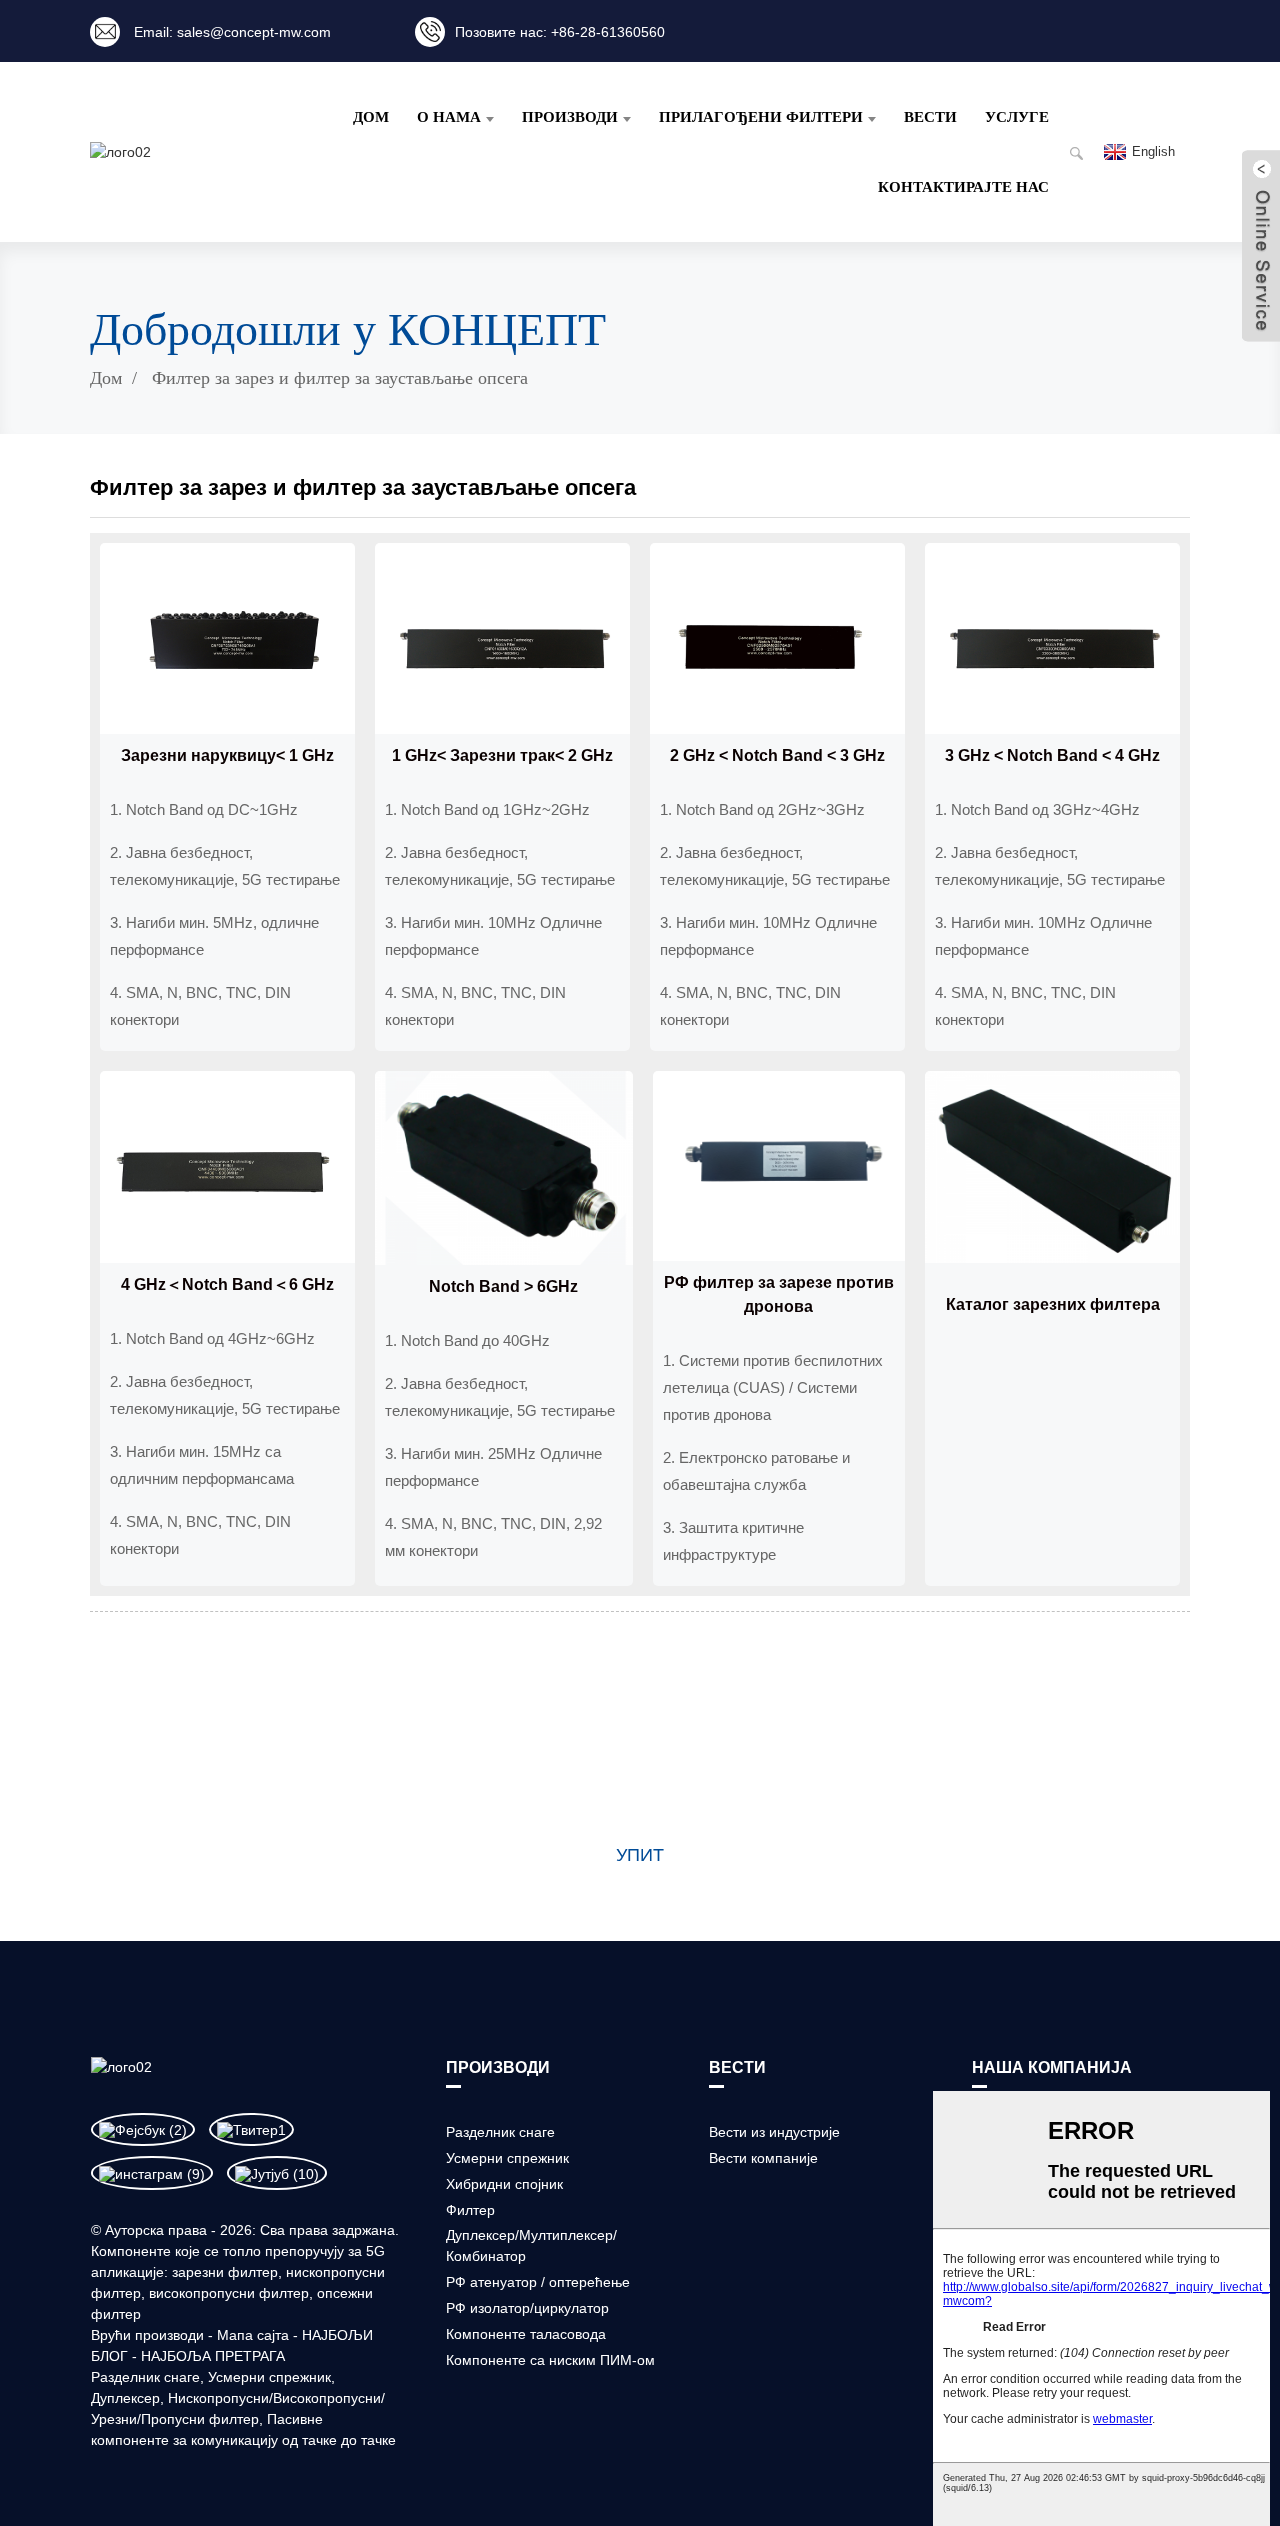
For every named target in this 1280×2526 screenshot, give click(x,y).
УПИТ (640, 1855)
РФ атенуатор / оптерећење (538, 2282)
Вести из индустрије (774, 2132)
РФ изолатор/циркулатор (527, 2308)
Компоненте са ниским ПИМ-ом (550, 2360)
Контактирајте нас (963, 187)
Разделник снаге (145, 2377)
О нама (449, 117)
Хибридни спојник (504, 2184)
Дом (371, 117)
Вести (930, 117)
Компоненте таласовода (526, 2334)
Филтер (470, 2210)
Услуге (1017, 117)
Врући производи (147, 2335)
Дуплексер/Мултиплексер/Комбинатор (531, 2245)
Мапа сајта (253, 2335)
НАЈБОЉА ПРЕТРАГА (213, 2356)
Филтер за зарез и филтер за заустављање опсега (340, 378)
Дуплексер (125, 2398)
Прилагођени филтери (761, 117)
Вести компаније (763, 2158)
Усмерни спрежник (269, 2377)
